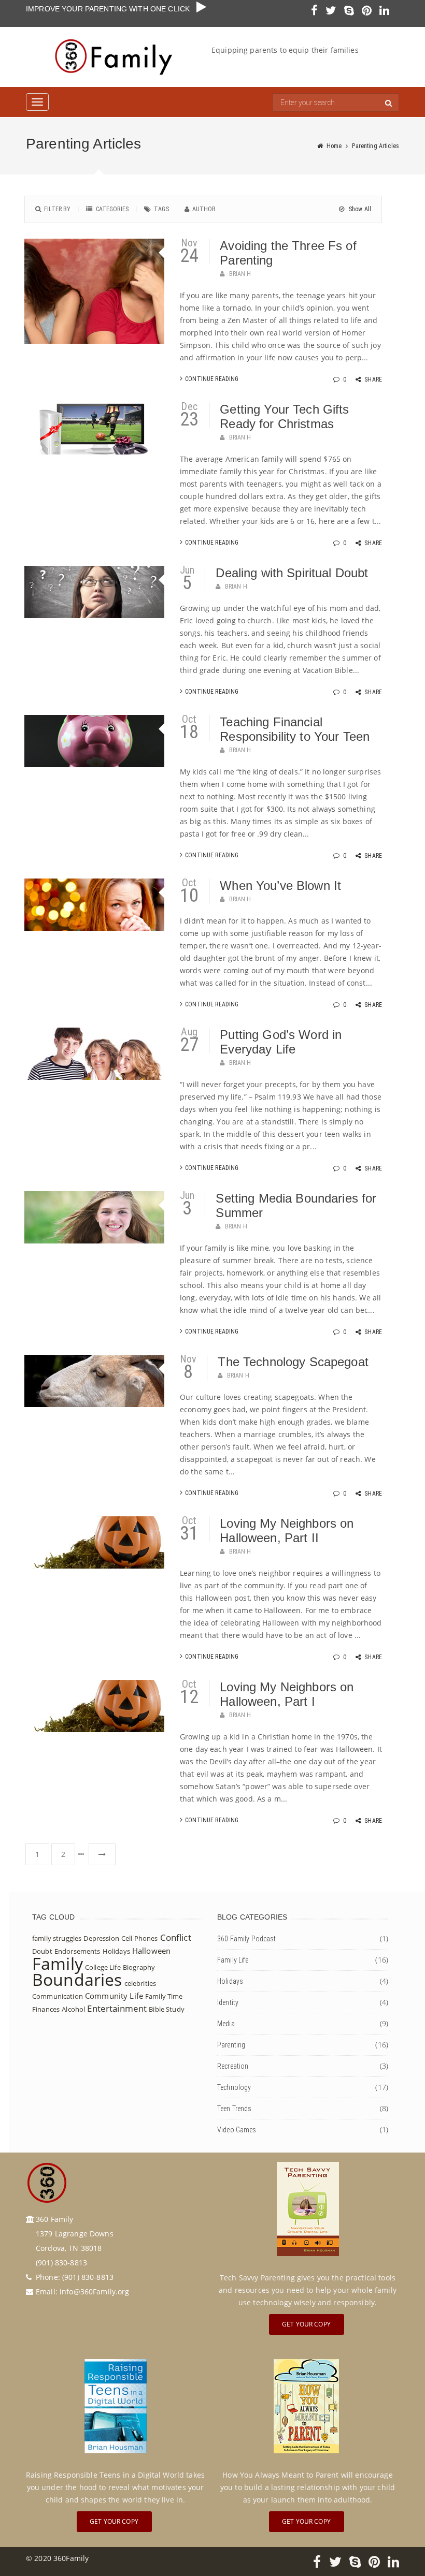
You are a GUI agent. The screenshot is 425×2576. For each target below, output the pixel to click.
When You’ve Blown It (280, 886)
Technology (234, 2087)
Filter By (57, 209)
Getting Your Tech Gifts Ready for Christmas (284, 416)
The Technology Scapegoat (293, 1362)
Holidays (116, 1951)
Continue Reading (212, 379)
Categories (112, 209)
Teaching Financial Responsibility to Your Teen (295, 729)
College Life (103, 1967)
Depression (101, 1938)
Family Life (233, 1960)
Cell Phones (140, 1938)
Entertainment (117, 2008)
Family (58, 1963)
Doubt (42, 1951)
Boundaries (77, 1979)
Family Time (164, 1996)
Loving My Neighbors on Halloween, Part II (287, 1531)
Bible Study (167, 2009)
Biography (139, 1967)
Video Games (237, 2130)
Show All (359, 209)
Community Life (114, 1996)
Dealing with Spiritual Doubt (292, 573)
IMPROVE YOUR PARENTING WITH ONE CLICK (111, 9)
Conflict (176, 1937)
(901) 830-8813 (88, 2277)
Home (334, 146)
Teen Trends (235, 2109)
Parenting (231, 2045)
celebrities (140, 1983)
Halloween (151, 1951)
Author (204, 209)
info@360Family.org (95, 2292)
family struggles (57, 1938)
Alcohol (73, 2009)
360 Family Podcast (247, 1939)
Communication (58, 1996)
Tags (161, 209)
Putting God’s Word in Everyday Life (281, 1042)
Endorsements (77, 1951)
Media (226, 2024)
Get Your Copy (306, 2324)
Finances (46, 2009)
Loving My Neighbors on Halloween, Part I (287, 1694)
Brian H (240, 274)
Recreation (233, 2066)
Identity (228, 2002)
